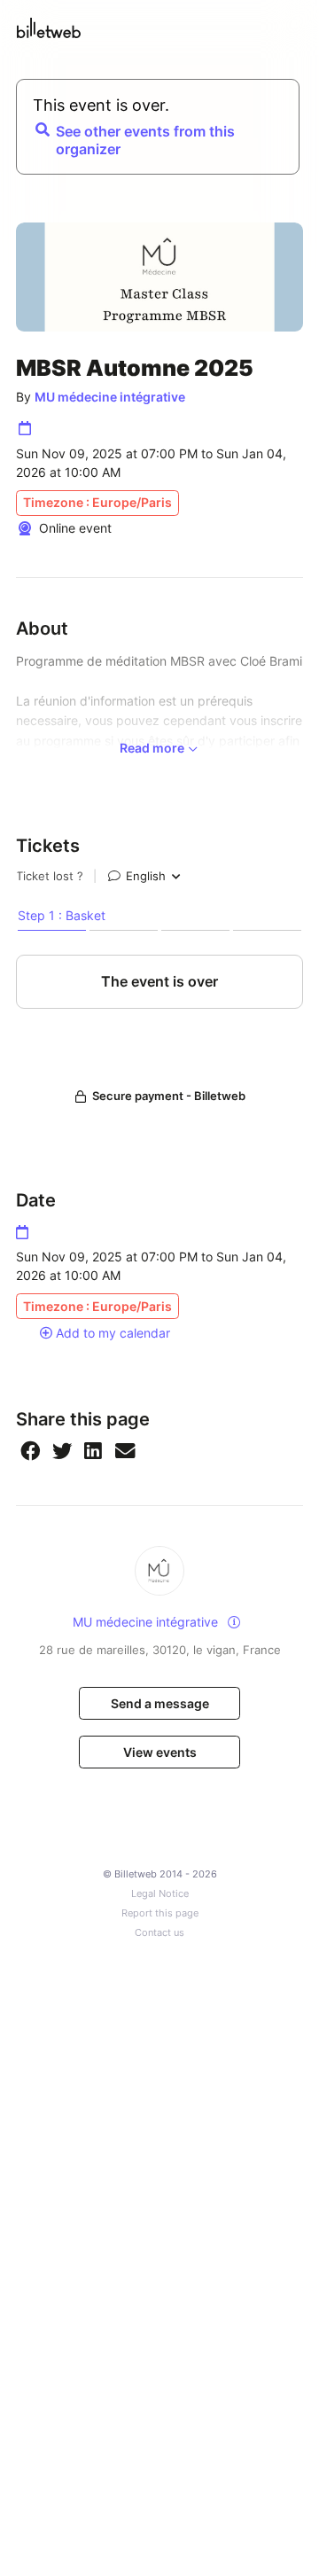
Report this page (160, 1913)
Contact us (159, 1933)
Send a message (160, 1703)
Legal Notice (160, 1894)
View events (160, 1752)
